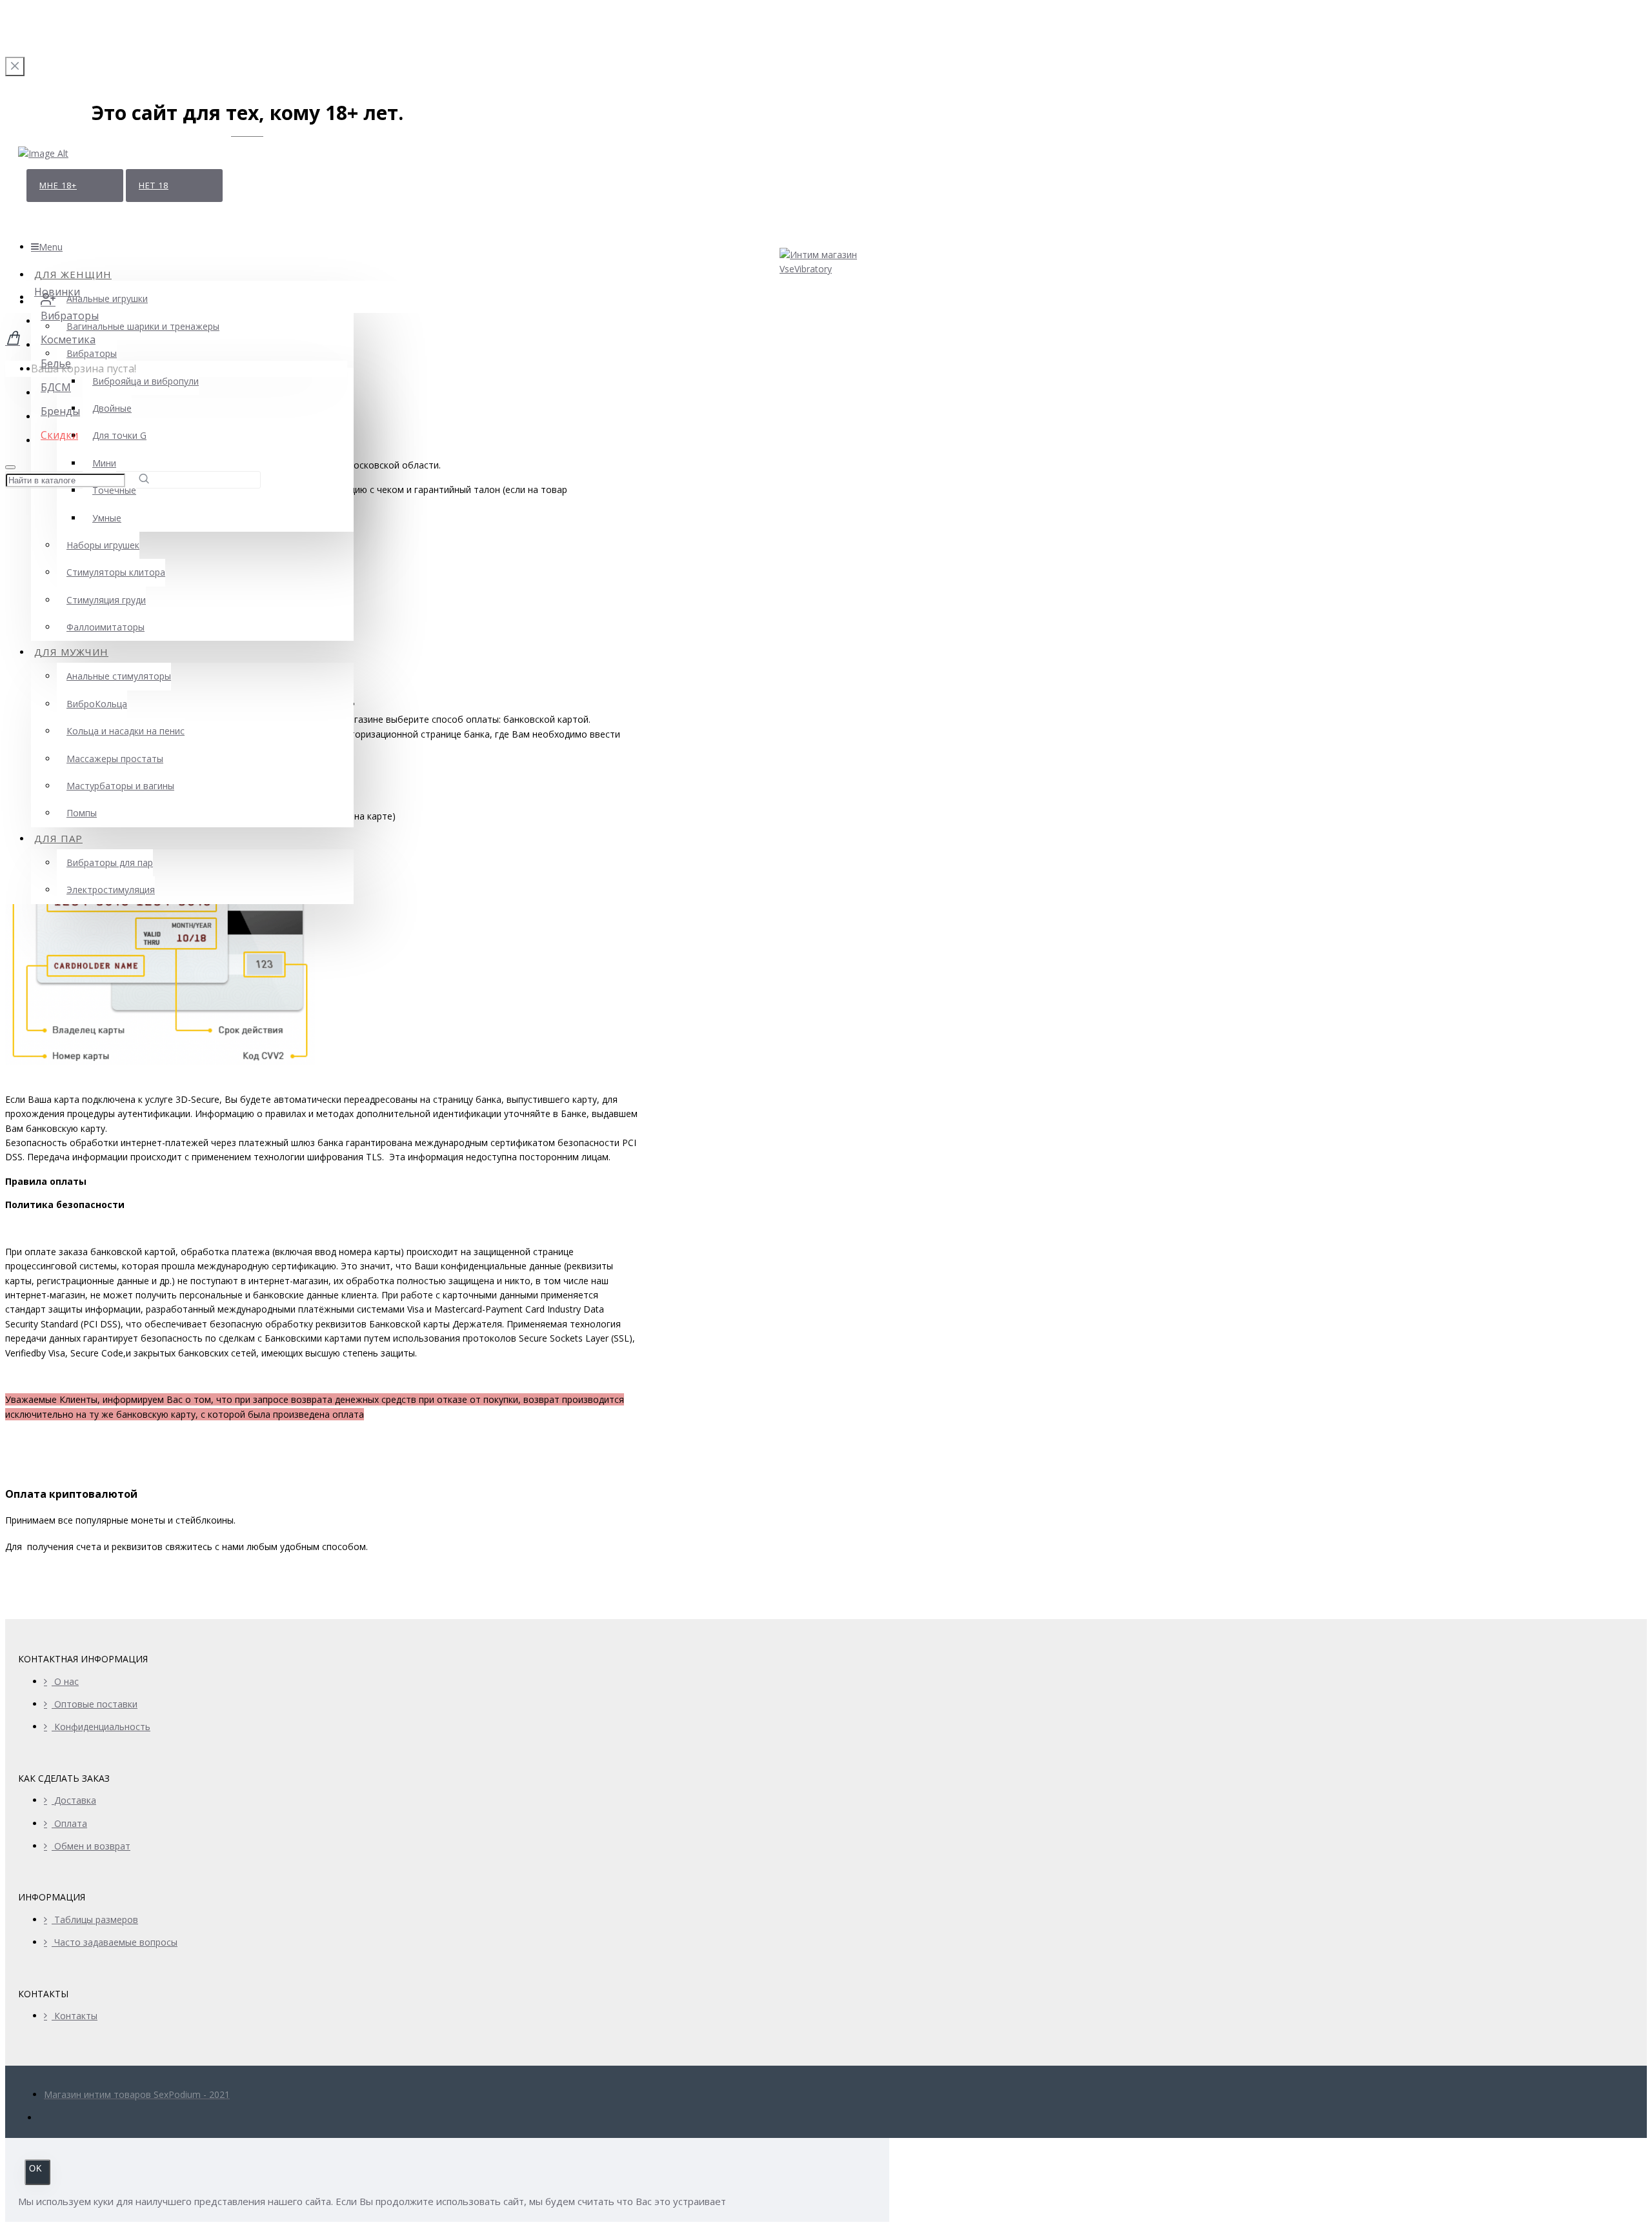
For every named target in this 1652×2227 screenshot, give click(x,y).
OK (36, 2169)
